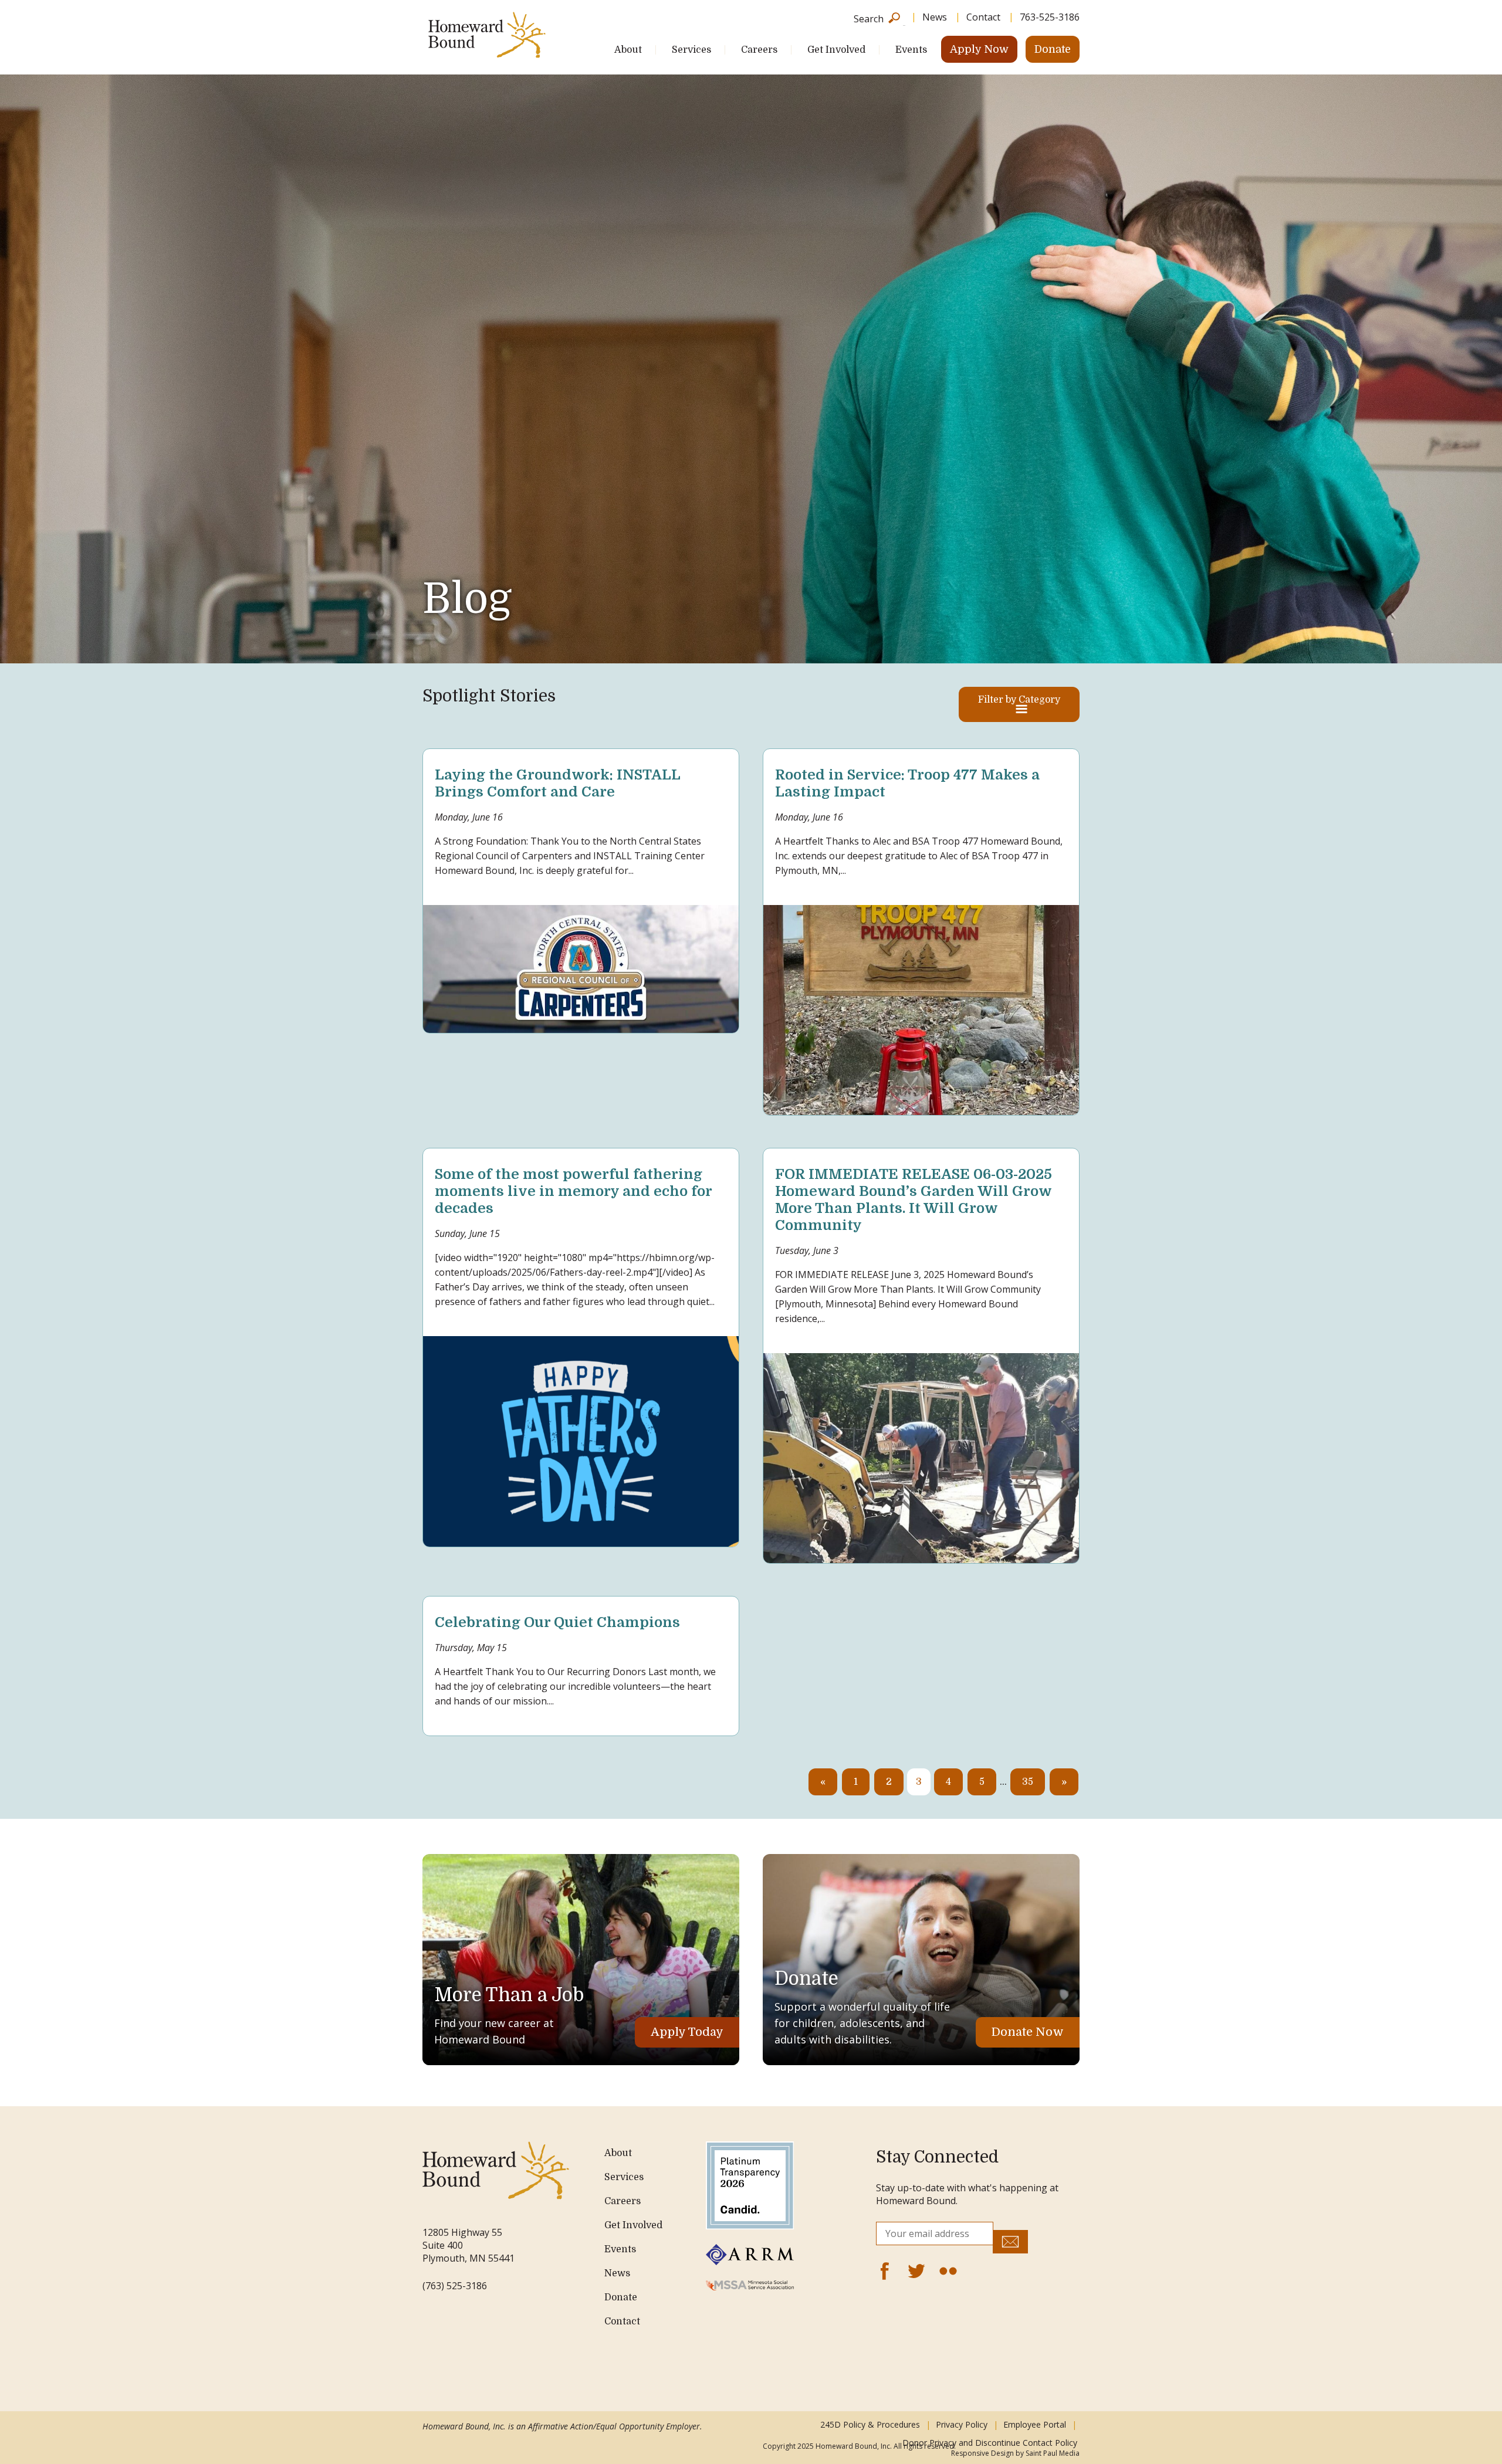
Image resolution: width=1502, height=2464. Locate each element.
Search (869, 18)
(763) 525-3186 (455, 2286)
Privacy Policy (962, 2424)
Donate (1053, 49)
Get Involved (836, 50)
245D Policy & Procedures (870, 2424)
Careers (759, 50)
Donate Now (1028, 2032)
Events (911, 50)
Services (691, 50)
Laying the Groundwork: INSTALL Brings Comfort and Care (557, 783)
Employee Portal (1035, 2424)
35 (1028, 1782)
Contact (983, 17)
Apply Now (979, 49)
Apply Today (687, 2032)
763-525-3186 (1050, 17)
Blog (467, 599)
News (935, 17)
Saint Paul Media (1053, 2453)
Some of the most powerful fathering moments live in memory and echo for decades (573, 1191)
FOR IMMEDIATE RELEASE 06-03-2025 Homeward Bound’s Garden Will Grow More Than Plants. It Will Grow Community (914, 1199)
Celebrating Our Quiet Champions (557, 1622)
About (628, 50)
